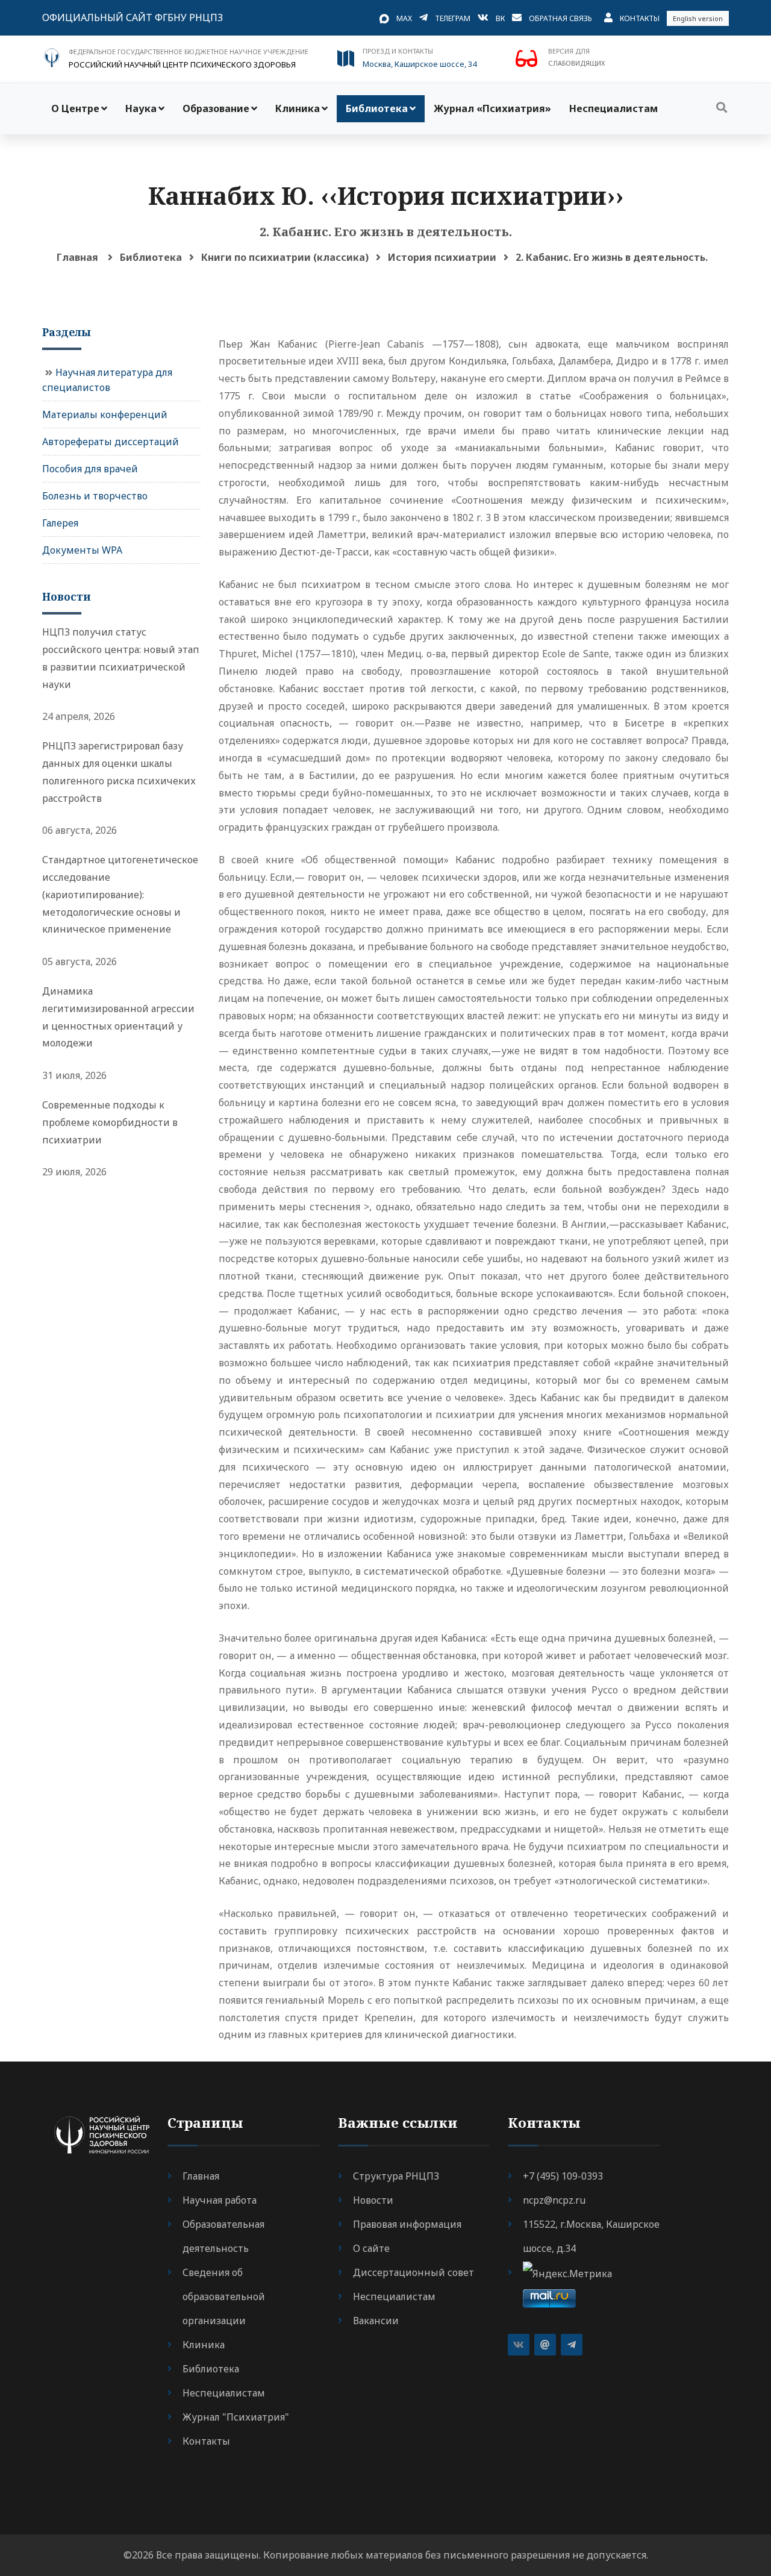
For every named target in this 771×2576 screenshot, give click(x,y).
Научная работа (220, 2200)
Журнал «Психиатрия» (492, 108)
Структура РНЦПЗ (396, 2176)
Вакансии (376, 2321)
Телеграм (453, 18)
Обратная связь (560, 18)
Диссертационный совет (414, 2272)
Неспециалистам (613, 108)
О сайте (371, 2248)
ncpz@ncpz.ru (554, 2200)
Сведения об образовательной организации (224, 2296)
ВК (500, 18)
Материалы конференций (105, 414)
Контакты (640, 18)
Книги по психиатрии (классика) (285, 257)
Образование (216, 108)
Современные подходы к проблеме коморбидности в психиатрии (110, 1122)
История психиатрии (442, 257)
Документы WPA (82, 550)
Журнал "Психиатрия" (236, 2417)
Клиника (298, 108)
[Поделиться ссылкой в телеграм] (572, 2345)
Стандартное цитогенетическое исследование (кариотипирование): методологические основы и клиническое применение (120, 894)
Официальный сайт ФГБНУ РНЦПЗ (133, 17)
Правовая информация (407, 2224)
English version (698, 18)
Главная (77, 257)
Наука (141, 108)
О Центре (75, 108)
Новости (373, 2200)
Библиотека (377, 108)
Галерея (60, 523)
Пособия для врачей (90, 469)
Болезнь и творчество (95, 496)
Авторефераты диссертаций (111, 442)
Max (404, 18)
